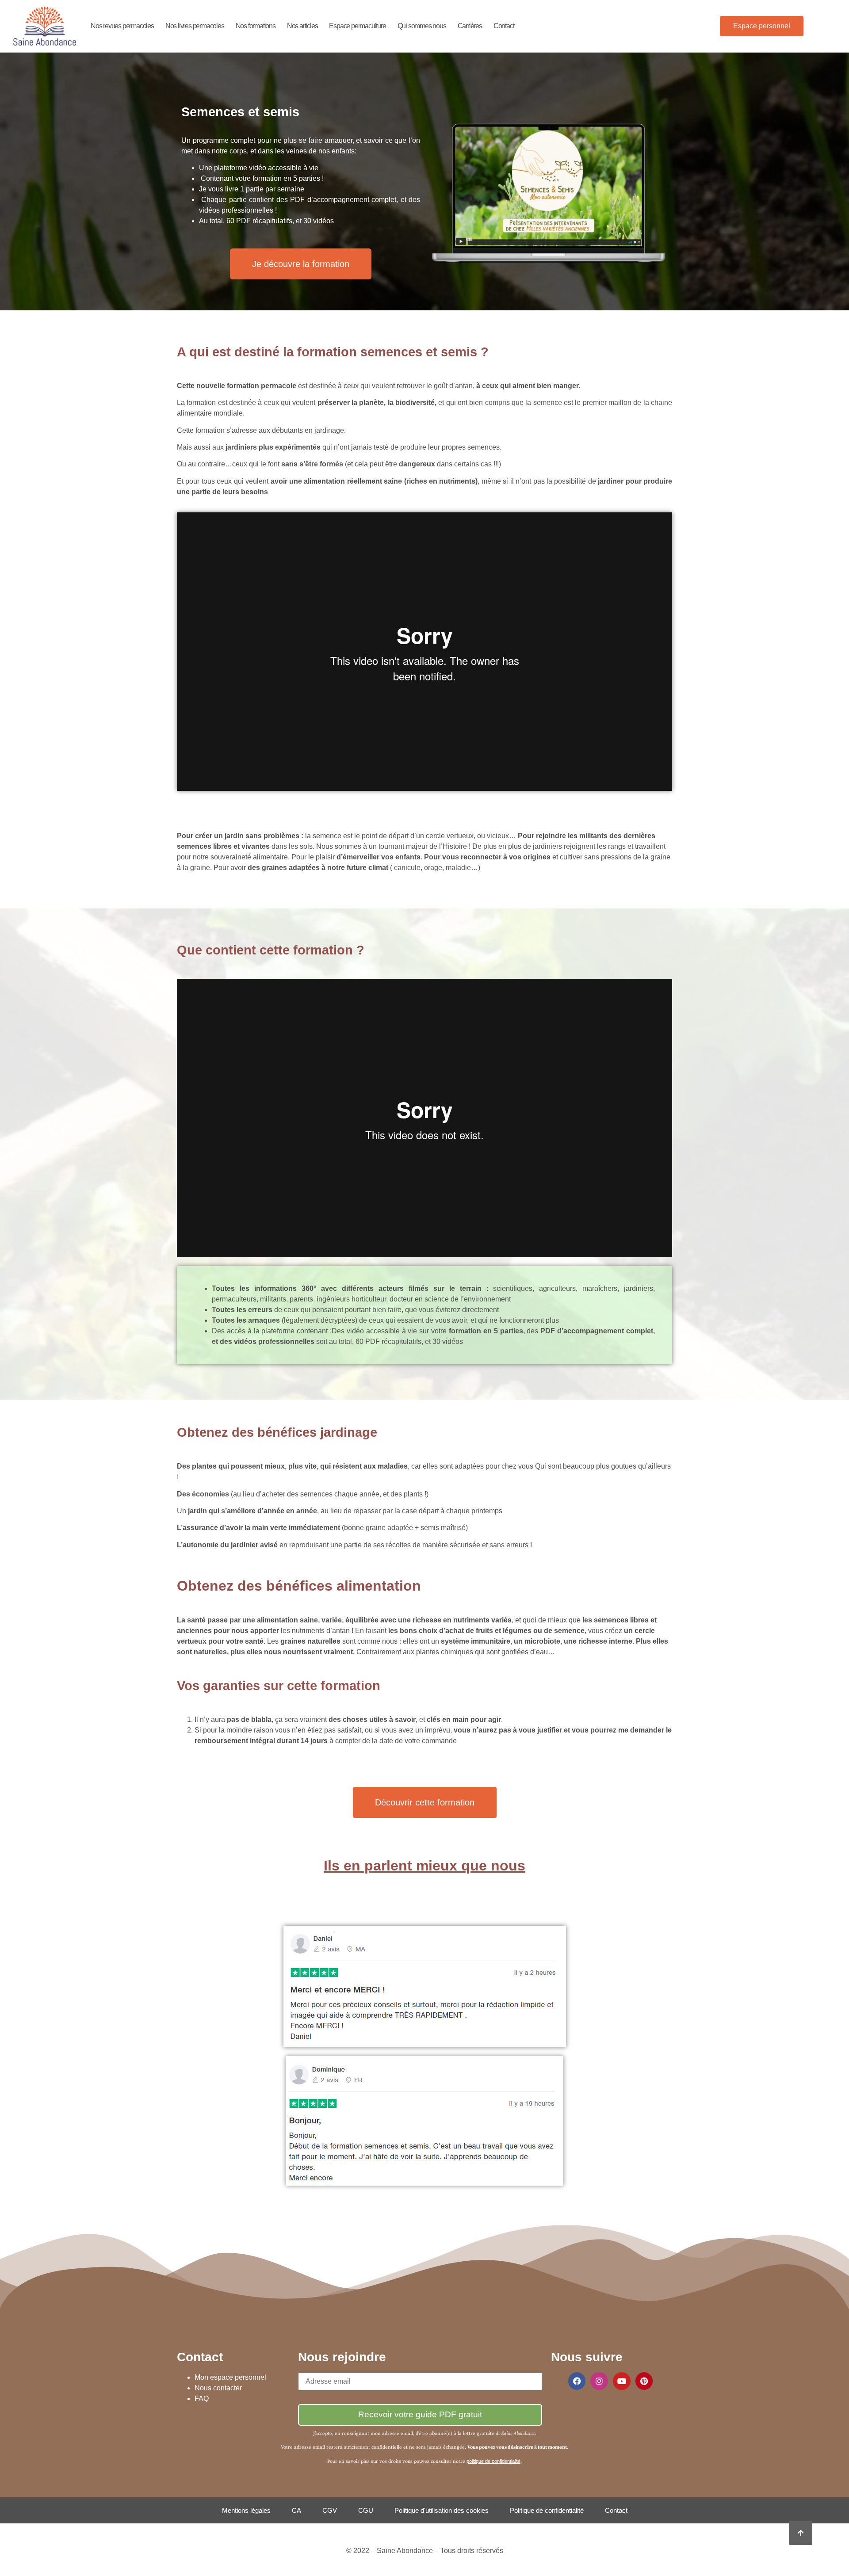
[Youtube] (622, 2381)
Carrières (470, 26)
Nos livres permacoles (195, 26)
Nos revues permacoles (122, 26)
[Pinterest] (644, 2381)
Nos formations (256, 26)
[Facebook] (577, 2381)
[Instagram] (599, 2381)
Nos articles (302, 26)
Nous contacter (218, 2388)
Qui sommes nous (422, 26)
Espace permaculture (357, 26)
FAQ (202, 2399)
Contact (504, 26)
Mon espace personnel (230, 2377)
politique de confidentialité (493, 2461)
